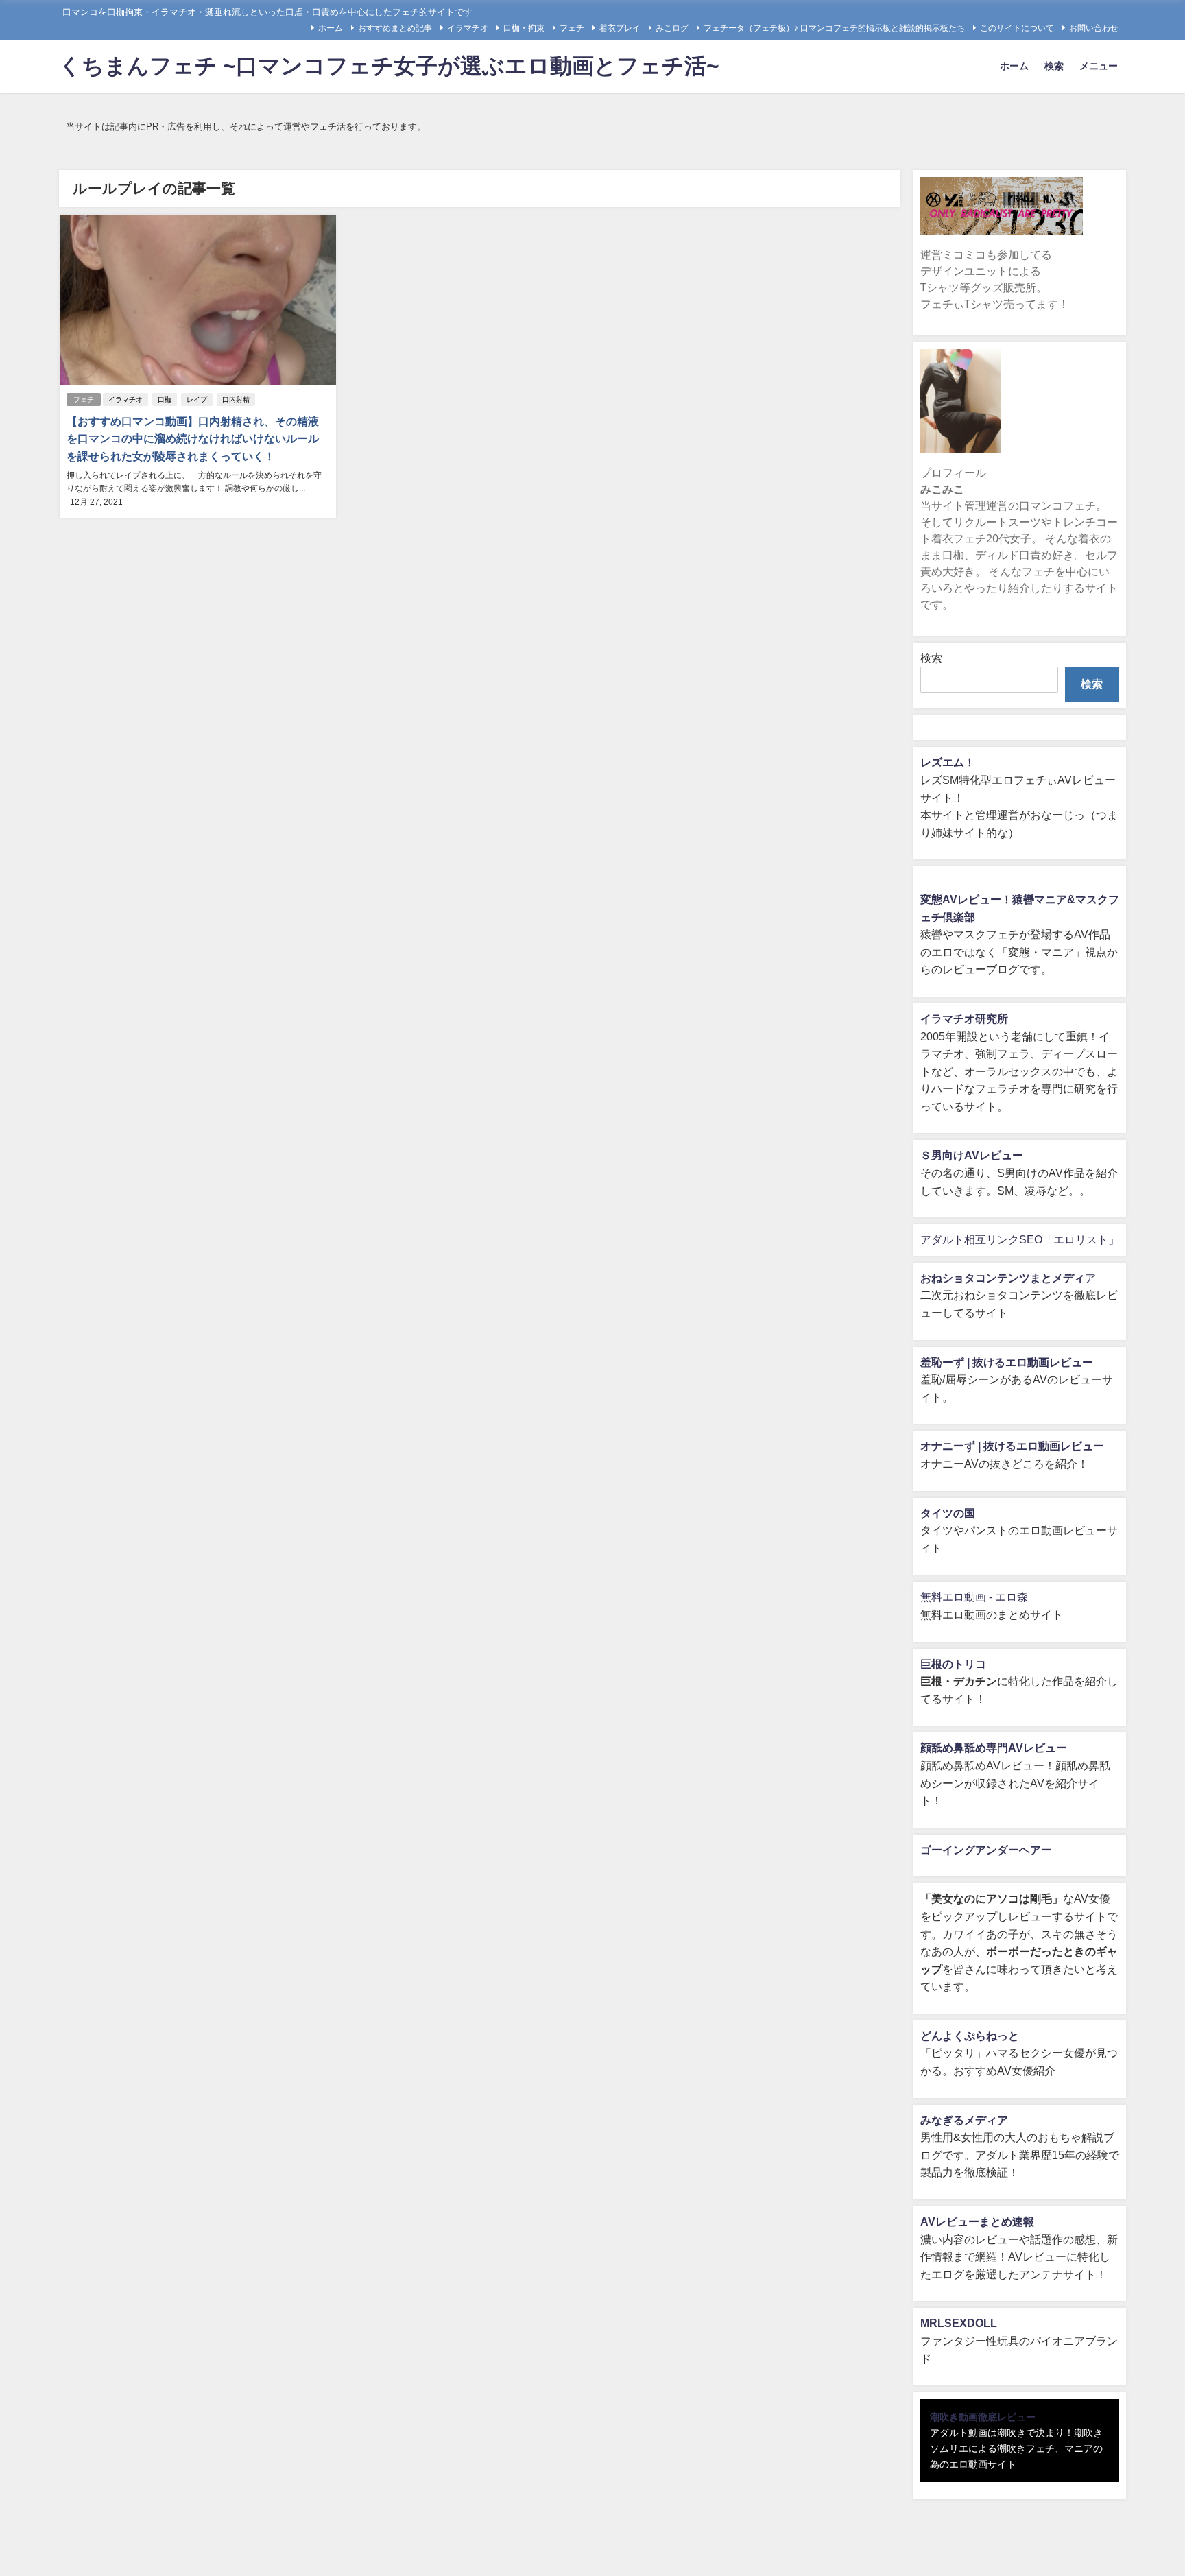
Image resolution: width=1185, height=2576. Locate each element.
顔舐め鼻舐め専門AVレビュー (994, 1748)
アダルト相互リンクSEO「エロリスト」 (1020, 1239)
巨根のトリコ (953, 1664)
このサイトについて (1017, 28)
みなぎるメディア (964, 2120)
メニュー (1099, 66)
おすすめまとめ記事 (395, 28)
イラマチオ (468, 28)
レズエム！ (948, 762)
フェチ (572, 28)
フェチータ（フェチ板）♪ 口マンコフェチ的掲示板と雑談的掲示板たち (834, 28)
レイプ (197, 399)
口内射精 (236, 399)
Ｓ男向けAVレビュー (972, 1155)
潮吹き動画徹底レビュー (983, 2417)
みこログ (672, 28)
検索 (1054, 66)
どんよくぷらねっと (970, 2036)
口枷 (165, 399)
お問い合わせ (1094, 28)
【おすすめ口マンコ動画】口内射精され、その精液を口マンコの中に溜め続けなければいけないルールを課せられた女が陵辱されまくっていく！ (193, 439)
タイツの (942, 1513)
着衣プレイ (620, 28)
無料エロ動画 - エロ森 (974, 1597)
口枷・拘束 (524, 28)
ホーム (331, 28)
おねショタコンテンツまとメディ (1003, 1278)
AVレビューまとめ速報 (977, 2221)
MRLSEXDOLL (959, 2323)
